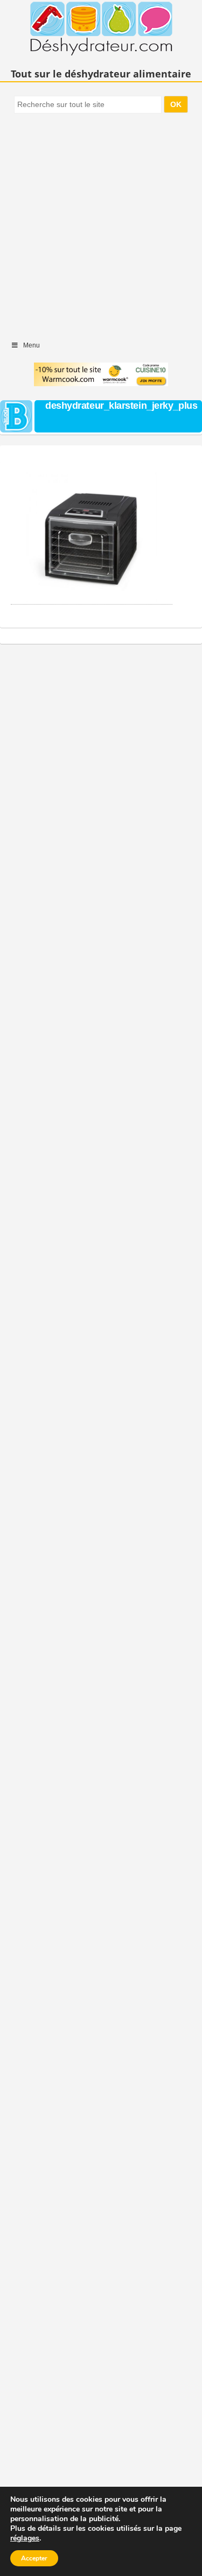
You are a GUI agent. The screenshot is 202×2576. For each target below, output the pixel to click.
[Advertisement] (101, 222)
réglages (25, 2538)
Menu (32, 345)
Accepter (34, 2558)
